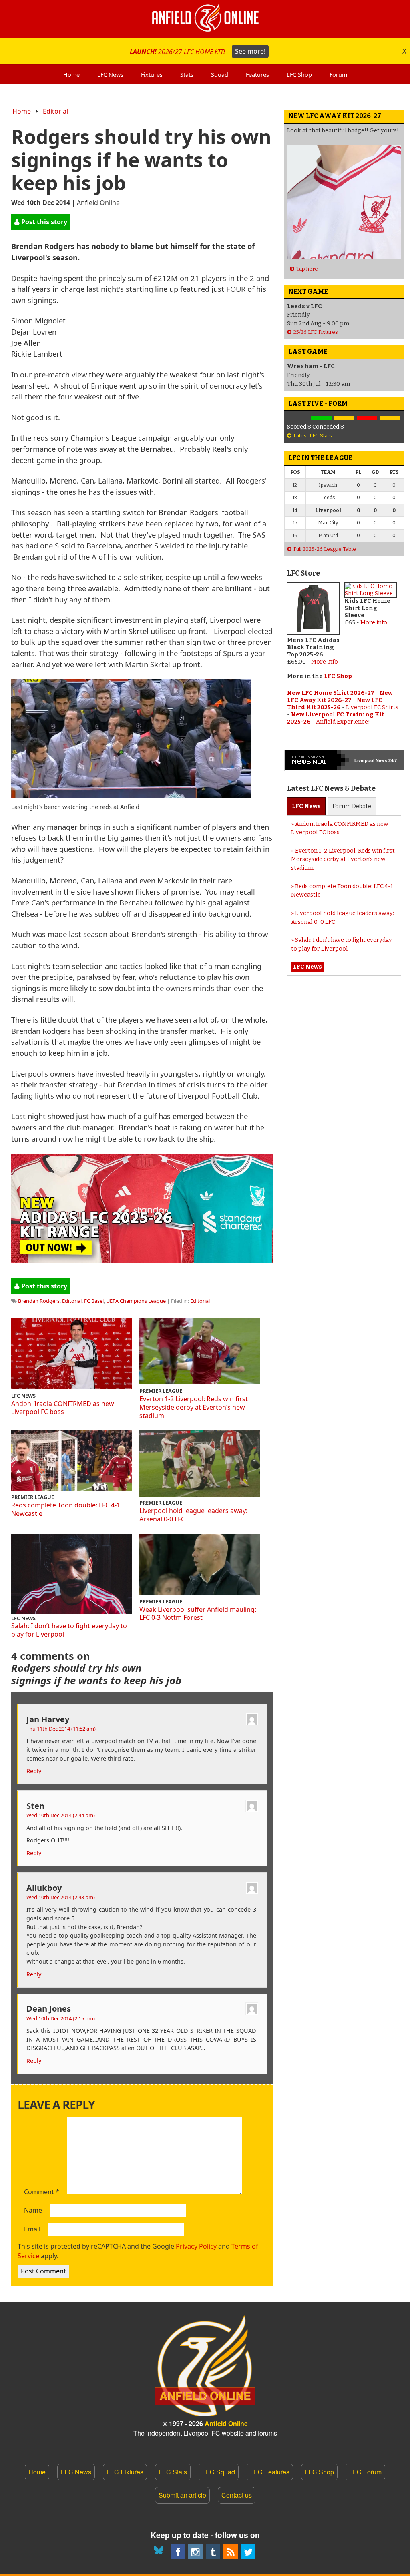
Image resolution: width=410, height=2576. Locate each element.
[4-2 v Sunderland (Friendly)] (321, 418)
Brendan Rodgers (39, 1301)
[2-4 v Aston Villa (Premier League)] (367, 418)
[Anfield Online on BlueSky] (160, 2552)
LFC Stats (173, 2472)
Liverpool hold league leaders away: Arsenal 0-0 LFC (193, 1515)
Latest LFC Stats (313, 436)
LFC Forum (365, 2472)
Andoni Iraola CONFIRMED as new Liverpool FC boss (63, 1408)
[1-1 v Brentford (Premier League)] (344, 418)
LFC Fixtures (125, 2472)
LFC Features (270, 2472)
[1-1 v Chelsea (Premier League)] (390, 418)
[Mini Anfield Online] (213, 2552)
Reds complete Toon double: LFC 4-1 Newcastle (66, 1509)
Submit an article (182, 2495)
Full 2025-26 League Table (325, 549)
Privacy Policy (196, 2246)
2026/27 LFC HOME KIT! (198, 51)
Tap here (307, 269)
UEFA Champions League (136, 1301)
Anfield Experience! (343, 722)
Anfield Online (226, 2423)
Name (33, 2211)
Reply (34, 1771)
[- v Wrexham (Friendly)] (298, 418)
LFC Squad (219, 2472)
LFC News (76, 2472)
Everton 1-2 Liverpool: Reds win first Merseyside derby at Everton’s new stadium (194, 1407)
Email (32, 2229)
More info (325, 662)
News (306, 806)
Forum (352, 806)
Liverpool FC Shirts (372, 707)
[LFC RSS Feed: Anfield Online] (231, 2552)
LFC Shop (338, 676)
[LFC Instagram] (195, 2552)
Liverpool (364, 760)
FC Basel (94, 1301)
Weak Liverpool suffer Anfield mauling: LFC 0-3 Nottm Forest (198, 1614)
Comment (42, 2192)
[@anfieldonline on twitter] (248, 2552)
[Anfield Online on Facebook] (178, 2552)
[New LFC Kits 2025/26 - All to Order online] (142, 1260)
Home (22, 111)
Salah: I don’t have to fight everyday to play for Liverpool (69, 1630)
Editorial (55, 111)
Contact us (237, 2495)
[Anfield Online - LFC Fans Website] (205, 19)
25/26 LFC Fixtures (316, 332)
